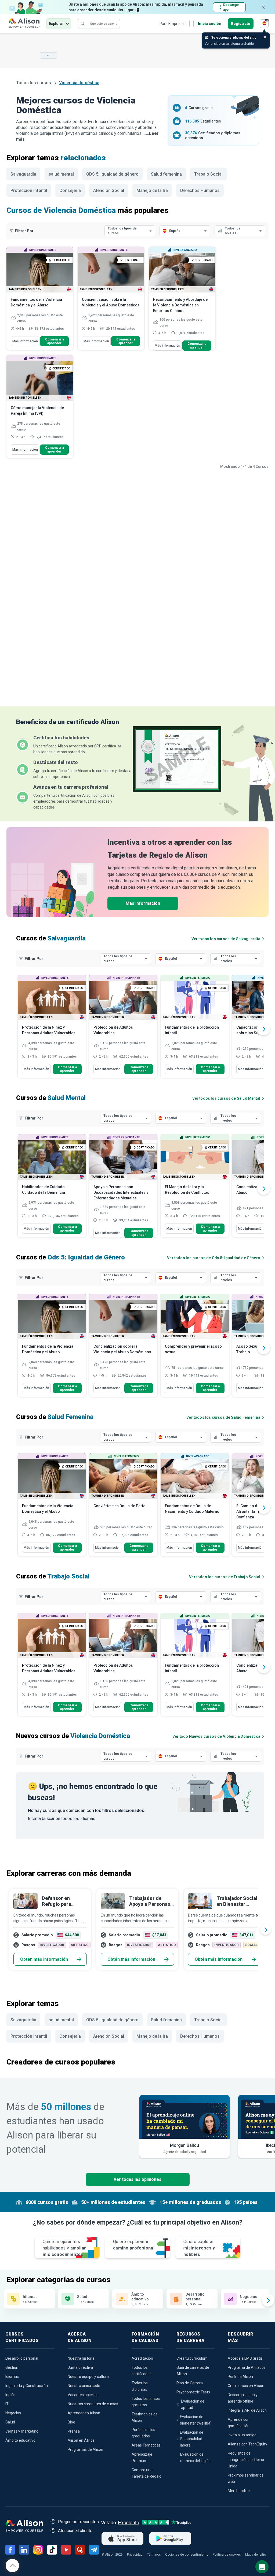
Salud (10, 2422)
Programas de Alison (85, 2449)
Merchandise (239, 2491)
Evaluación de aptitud (193, 2404)
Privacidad (135, 2555)
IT (7, 2404)
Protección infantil (29, 190)
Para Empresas (173, 24)
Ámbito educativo (20, 2440)
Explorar (56, 24)
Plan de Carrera (190, 2383)
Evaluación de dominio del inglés (195, 2458)
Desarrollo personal (22, 2358)
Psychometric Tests (193, 2392)
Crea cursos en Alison (246, 2386)
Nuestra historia (81, 2358)
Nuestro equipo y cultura (88, 2377)
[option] (52, 1029)
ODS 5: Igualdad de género (112, 174)
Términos (154, 2555)
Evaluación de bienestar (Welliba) (196, 2420)
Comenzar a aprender (55, 341)
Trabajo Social (208, 174)
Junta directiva (80, 2367)
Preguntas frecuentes (78, 2522)
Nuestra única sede (84, 2386)
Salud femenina (166, 174)
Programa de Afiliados (247, 2367)
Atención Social (109, 190)
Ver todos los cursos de (226, 939)
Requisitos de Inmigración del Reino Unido (246, 2460)
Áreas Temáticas (146, 2445)
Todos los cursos (34, 83)
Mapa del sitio (256, 2555)
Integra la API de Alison (247, 2410)
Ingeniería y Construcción (27, 2386)
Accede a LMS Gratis (245, 2358)
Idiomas (12, 2377)
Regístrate (241, 24)
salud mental (61, 174)
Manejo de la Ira (152, 190)
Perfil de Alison (240, 2377)
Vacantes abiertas (83, 2395)
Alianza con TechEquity (247, 2444)
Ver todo (216, 1736)
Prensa (74, 2431)
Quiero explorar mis (199, 2248)
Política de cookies (227, 2555)
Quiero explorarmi (134, 2245)
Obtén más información (44, 1959)
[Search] (83, 24)
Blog (71, 2422)
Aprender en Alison (84, 2413)
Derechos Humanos (200, 190)
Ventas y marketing (22, 2431)
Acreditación (142, 2358)
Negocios (13, 2413)
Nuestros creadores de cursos (93, 2404)
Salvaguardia (23, 174)
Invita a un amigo (242, 2435)
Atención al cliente (75, 2531)
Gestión (12, 2367)
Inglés (10, 2395)
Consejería (70, 190)
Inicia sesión (210, 24)
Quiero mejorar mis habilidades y (64, 2248)
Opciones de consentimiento (187, 2555)
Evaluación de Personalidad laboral (192, 2439)
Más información (25, 341)
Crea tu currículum (192, 2358)
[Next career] (266, 1929)
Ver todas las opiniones (137, 2179)
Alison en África (81, 2440)
